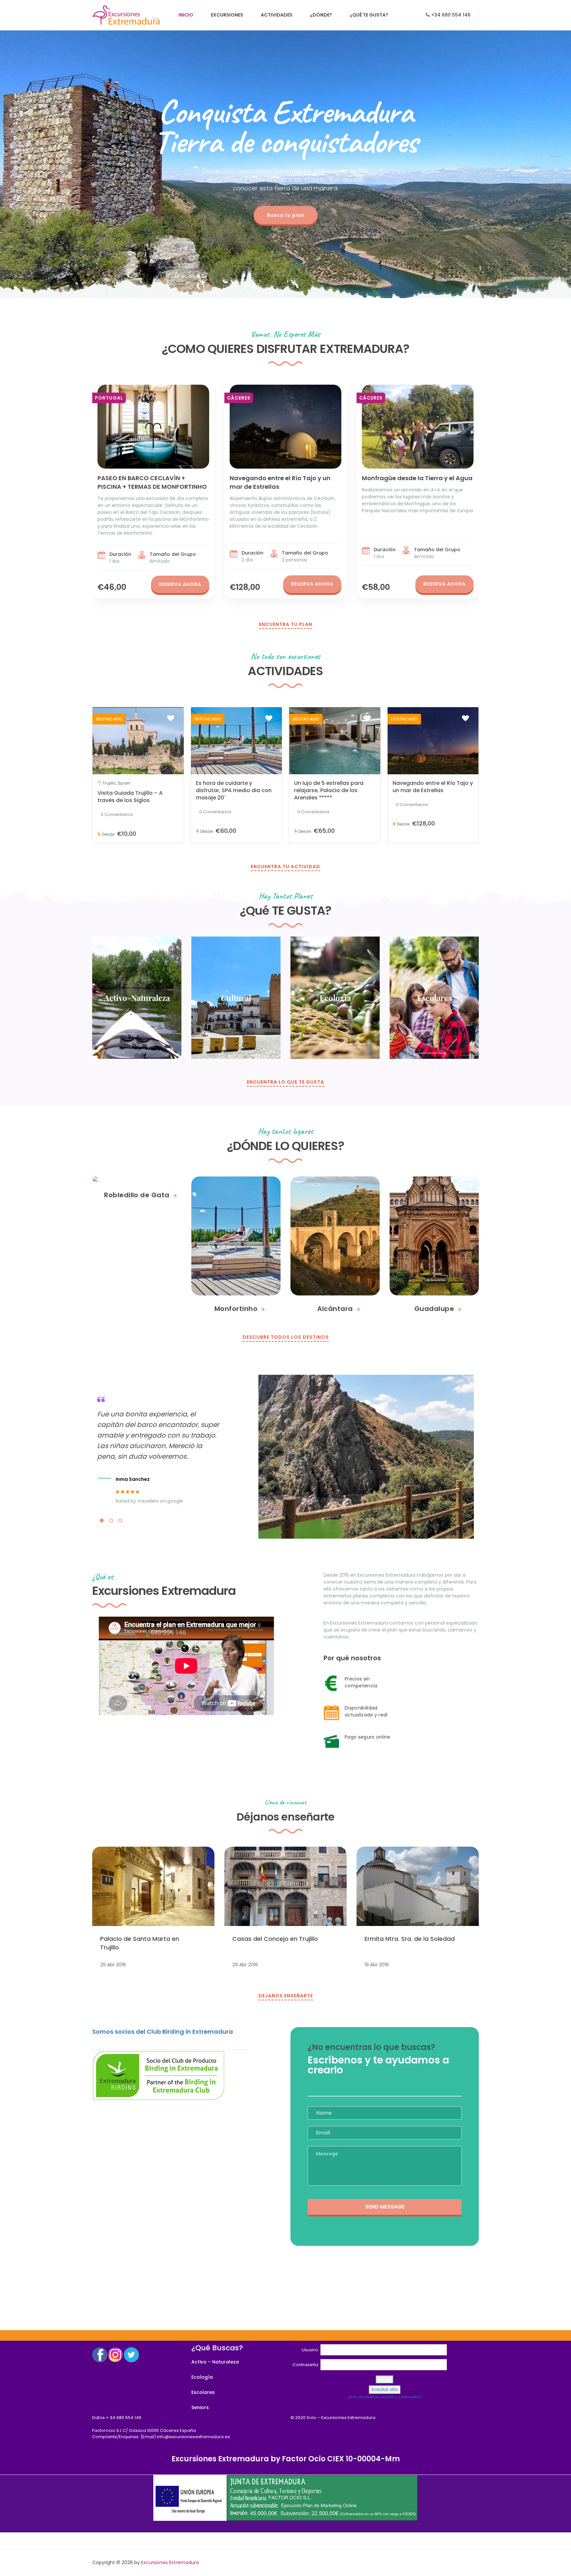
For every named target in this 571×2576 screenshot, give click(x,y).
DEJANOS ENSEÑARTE (286, 1996)
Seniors (200, 2407)
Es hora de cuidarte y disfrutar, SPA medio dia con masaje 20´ (234, 790)
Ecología (202, 2377)
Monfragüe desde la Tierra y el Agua (417, 478)
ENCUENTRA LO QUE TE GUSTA (285, 1082)
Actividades (277, 15)
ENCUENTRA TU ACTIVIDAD (285, 866)
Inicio (186, 15)
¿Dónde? (321, 15)
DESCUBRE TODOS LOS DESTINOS (286, 1337)
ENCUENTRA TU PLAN (286, 624)
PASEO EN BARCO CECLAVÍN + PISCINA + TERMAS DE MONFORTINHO (152, 482)
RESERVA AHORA (180, 584)
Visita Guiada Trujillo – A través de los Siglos (130, 797)
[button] (102, 1520)
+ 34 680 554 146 (124, 2418)
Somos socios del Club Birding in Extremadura (163, 2032)
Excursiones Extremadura (170, 2562)
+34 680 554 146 (451, 15)
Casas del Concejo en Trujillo (275, 1939)
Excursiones (227, 15)
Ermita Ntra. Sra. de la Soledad (410, 1939)
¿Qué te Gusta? (369, 15)
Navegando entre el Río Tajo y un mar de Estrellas (433, 787)
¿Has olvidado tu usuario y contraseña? (385, 2397)
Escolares (203, 2392)
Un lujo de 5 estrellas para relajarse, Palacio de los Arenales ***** (329, 790)
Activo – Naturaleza (215, 2362)
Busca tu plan (286, 215)
